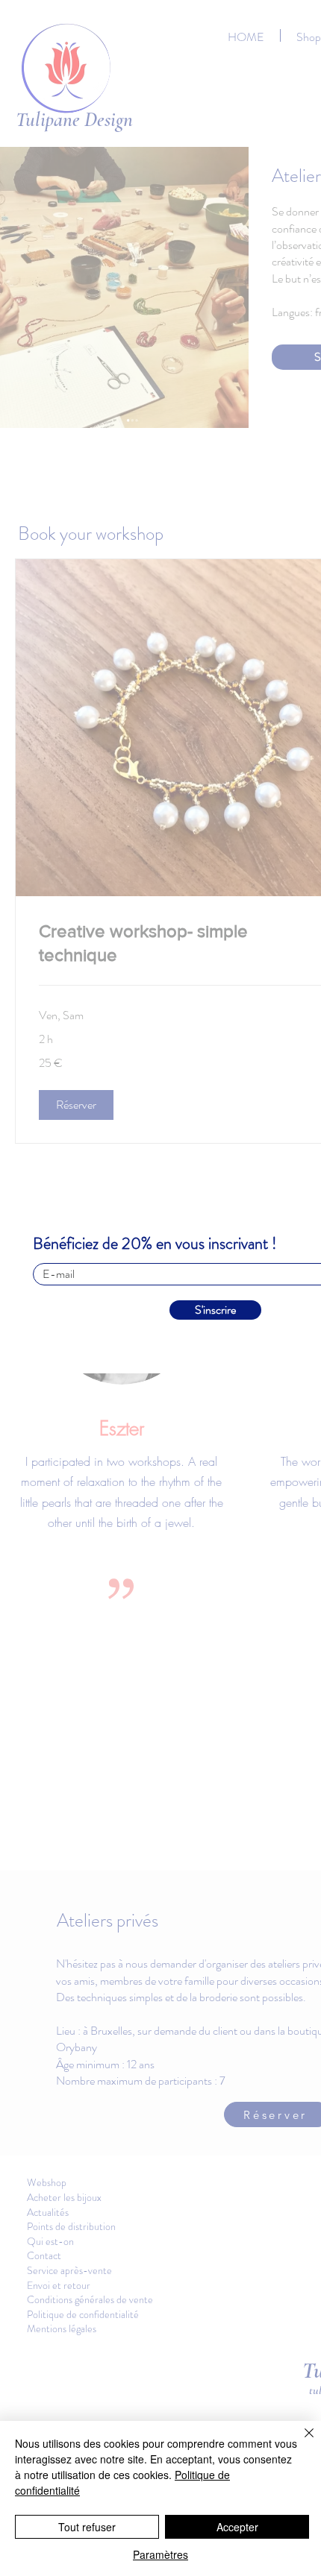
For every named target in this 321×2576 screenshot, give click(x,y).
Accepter (237, 2527)
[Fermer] (300, 2442)
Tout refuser (87, 2527)
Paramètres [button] (160, 2554)
